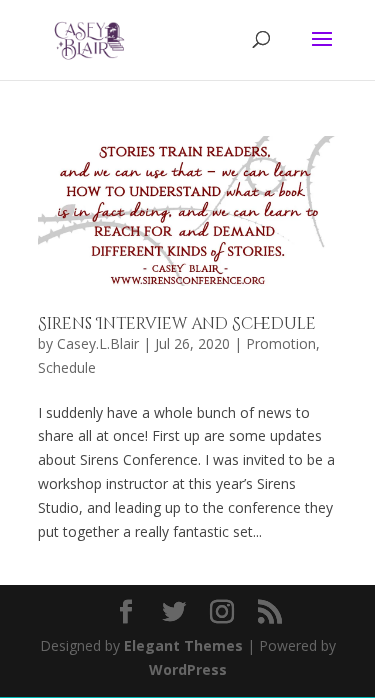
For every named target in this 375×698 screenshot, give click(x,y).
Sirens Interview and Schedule (177, 324)
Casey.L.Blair (98, 343)
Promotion (281, 343)
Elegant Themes (183, 645)
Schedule (67, 367)
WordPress (188, 669)
